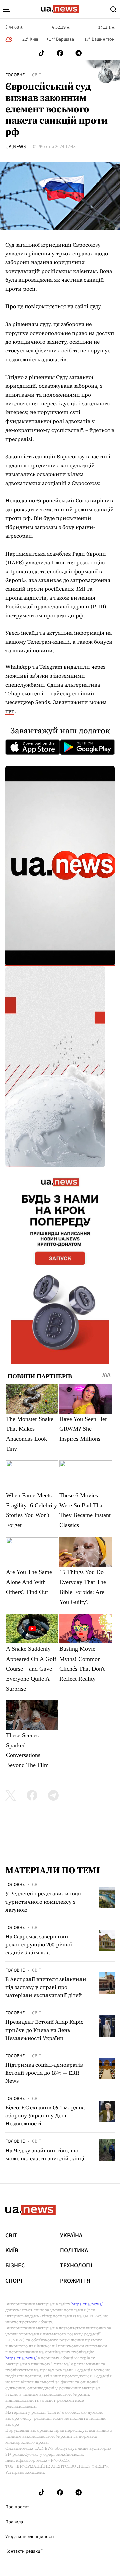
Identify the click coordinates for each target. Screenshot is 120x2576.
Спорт (14, 2281)
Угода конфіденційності (29, 2537)
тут (10, 711)
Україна (71, 2236)
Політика (74, 2251)
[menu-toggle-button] (7, 9)
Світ (37, 75)
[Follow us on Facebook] (60, 53)
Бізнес (15, 2266)
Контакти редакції (24, 2551)
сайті (81, 306)
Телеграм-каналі (48, 642)
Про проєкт (17, 2507)
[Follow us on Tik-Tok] (41, 53)
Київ (12, 2251)
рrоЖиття (75, 2281)
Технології (76, 2266)
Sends (43, 702)
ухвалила (38, 562)
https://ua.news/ (87, 2304)
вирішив (101, 500)
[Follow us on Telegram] (79, 53)
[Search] (113, 9)
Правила (14, 2522)
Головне (15, 75)
